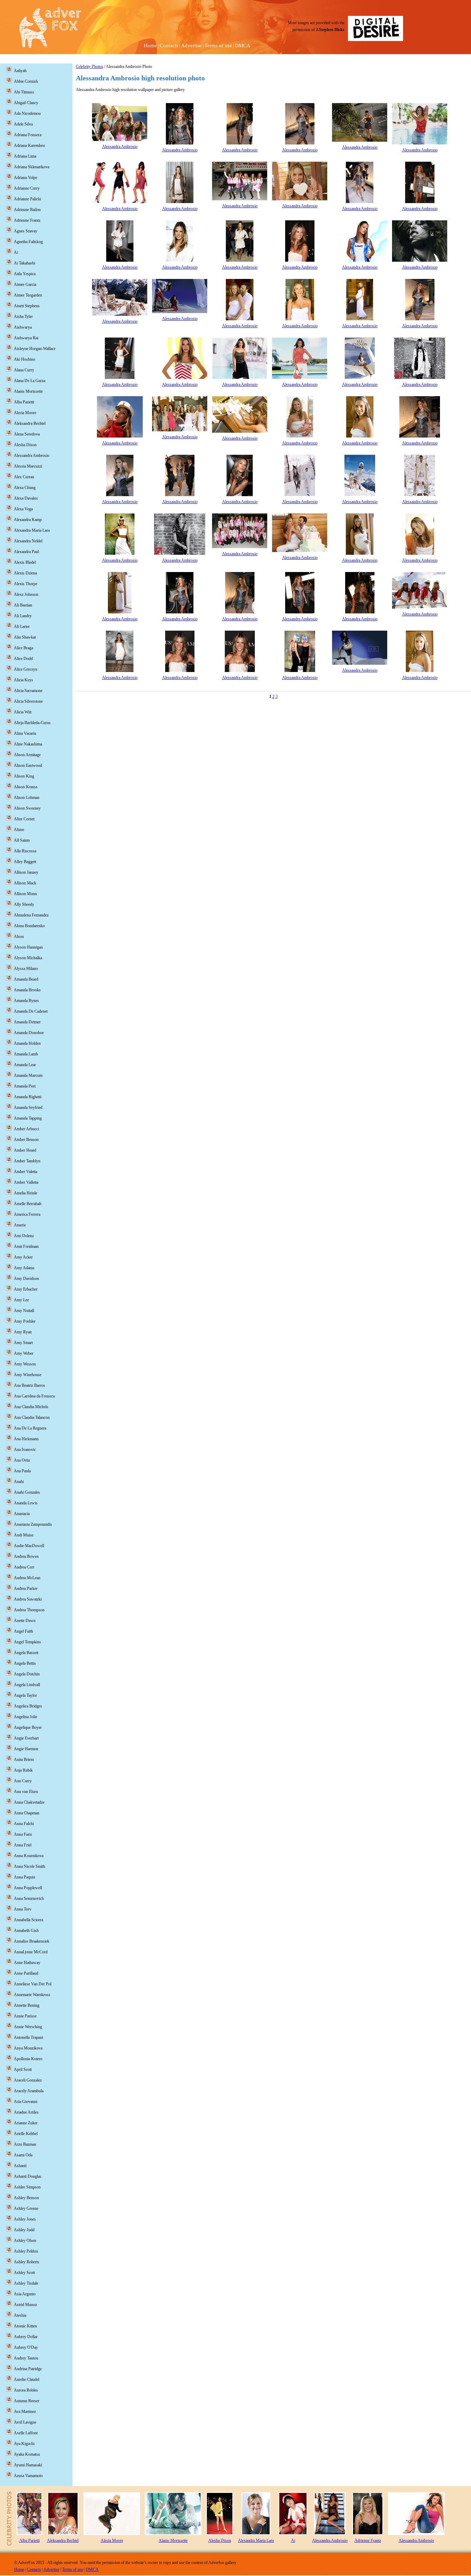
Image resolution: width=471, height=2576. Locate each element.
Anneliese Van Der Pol (33, 1984)
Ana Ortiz (22, 1460)
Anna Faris (23, 1834)
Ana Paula (22, 1471)
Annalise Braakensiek (32, 1941)
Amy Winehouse (28, 1375)
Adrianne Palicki (27, 199)
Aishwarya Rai (26, 338)
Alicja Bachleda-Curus (32, 723)
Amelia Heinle (26, 1193)
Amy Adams (24, 1268)
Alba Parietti (24, 402)
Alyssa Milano (26, 969)
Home (150, 46)
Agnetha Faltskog (28, 242)
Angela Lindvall (27, 1685)
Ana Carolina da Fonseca (34, 1396)
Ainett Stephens (27, 306)
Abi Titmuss (24, 92)
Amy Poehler (25, 1321)
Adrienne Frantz (27, 220)
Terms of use (218, 46)
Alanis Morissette (28, 391)
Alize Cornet (24, 819)
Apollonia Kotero (28, 2059)
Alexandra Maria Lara (32, 530)
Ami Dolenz (24, 1236)
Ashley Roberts (27, 2262)
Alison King (24, 776)
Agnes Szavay (26, 231)
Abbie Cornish (26, 81)
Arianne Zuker (26, 2123)
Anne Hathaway (27, 1963)
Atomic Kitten (25, 2326)
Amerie (20, 1225)
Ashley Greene (26, 2208)
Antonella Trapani (28, 2037)
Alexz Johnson (26, 594)
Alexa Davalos (26, 498)
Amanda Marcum (28, 1075)
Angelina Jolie (26, 1717)
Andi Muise (24, 1535)
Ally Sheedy (24, 904)
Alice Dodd (23, 659)
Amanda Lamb (26, 1054)
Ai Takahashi (24, 263)
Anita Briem (24, 1760)
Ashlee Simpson (27, 2187)
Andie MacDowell (29, 1546)
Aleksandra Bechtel (30, 423)
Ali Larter (22, 627)
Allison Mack (25, 883)
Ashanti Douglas (28, 2176)
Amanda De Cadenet (31, 1011)
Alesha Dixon (25, 445)
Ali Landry (23, 616)
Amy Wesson (25, 1364)
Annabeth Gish (26, 1931)
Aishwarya (23, 327)
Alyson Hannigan (28, 947)
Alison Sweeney (27, 808)
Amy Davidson (26, 1279)
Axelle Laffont (26, 2433)
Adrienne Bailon (27, 210)
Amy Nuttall (24, 1311)
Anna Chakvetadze (29, 1802)
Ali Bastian (23, 605)
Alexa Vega (23, 509)
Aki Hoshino (24, 359)
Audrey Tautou (26, 2358)
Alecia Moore (25, 413)
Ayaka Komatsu (27, 2454)
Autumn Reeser (27, 2401)
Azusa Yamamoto (28, 2476)
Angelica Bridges (28, 1706)
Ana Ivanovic (25, 1450)
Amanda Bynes (26, 1001)
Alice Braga (23, 648)
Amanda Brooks (27, 990)
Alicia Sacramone (28, 691)
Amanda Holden (27, 1043)
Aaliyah (20, 71)
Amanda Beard (26, 979)
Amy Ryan (23, 1332)
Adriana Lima (25, 156)
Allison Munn (25, 894)
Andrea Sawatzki (28, 1599)
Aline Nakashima (28, 744)
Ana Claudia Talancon (32, 1417)
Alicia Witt (23, 712)
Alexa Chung (25, 488)
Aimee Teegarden (28, 295)
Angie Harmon (26, 1749)
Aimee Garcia (25, 284)
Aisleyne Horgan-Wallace (35, 349)
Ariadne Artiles (26, 2112)
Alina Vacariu (25, 733)
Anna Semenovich (29, 1898)
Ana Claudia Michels (31, 1407)
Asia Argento (25, 2294)
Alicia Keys (23, 680)
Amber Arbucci (26, 1129)
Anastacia (22, 1514)
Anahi (19, 1482)
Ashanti (20, 2166)
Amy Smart (23, 1343)
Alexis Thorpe (26, 584)
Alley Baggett (25, 862)
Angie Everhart (26, 1738)
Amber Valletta (26, 1182)
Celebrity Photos (89, 67)
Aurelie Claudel (27, 2379)
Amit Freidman (26, 1246)
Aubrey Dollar (26, 2337)
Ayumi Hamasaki (28, 2465)
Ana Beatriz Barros (29, 1385)
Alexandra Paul (26, 552)
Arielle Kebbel (26, 2134)
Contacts (169, 46)
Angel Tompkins (27, 1642)
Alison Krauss (26, 787)
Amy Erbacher (26, 1289)
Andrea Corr (24, 1567)
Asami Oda (23, 2155)
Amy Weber (24, 1353)
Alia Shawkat (25, 637)
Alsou (19, 936)
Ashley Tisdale (26, 2283)
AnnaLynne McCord (31, 1952)
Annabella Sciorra (28, 1920)
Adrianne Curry (27, 188)
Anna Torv (23, 1909)
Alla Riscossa (25, 851)
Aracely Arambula (29, 2091)
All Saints (22, 840)
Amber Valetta (26, 1172)
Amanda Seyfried (28, 1107)
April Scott (23, 2069)
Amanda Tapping (28, 1118)
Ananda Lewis (26, 1503)
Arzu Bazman (25, 2144)
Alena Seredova (27, 434)
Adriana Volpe (26, 178)
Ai (16, 252)
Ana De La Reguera (30, 1428)
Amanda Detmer (27, 1022)
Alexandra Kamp (28, 520)
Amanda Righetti (28, 1097)
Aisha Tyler (23, 317)
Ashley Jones (25, 2219)
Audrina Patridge (28, 2369)
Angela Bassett (26, 1653)
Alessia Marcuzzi (28, 466)
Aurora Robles (26, 2390)
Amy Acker (23, 1257)
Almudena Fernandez (31, 915)
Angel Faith (23, 1631)
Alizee (19, 830)
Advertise (191, 46)
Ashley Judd (24, 2230)
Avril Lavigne (25, 2422)
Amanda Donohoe (29, 1033)
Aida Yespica (25, 274)
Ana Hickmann (26, 1439)
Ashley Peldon (26, 2251)
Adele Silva (23, 124)
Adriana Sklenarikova (32, 167)
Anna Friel (23, 1845)
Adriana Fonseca (28, 135)
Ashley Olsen (25, 2241)
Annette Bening (27, 2005)
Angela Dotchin (27, 1674)
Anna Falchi (24, 1824)
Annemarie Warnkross (32, 1995)
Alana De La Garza (29, 381)
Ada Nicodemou (27, 113)
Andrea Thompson (29, 1610)
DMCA (243, 46)
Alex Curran (24, 477)
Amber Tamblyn (27, 1161)
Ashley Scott (24, 2273)
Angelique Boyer (28, 1727)
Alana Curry (24, 370)
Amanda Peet (25, 1086)
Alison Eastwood (28, 765)
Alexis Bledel (25, 562)
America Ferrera (27, 1214)
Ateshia (20, 2315)
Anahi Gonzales (27, 1492)
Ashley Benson (26, 2198)
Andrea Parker (26, 1588)
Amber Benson (26, 1140)
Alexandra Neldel (28, 541)
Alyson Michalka (28, 958)
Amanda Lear (25, 1065)
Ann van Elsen (26, 1792)
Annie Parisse (25, 2016)
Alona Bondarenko (29, 926)
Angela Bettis (25, 1663)
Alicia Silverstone (28, 701)
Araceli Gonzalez (28, 2080)
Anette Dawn (25, 1621)
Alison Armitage (27, 755)
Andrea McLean (27, 1578)
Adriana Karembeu (29, 146)
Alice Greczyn (26, 669)
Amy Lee (21, 1300)
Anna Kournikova (29, 1856)
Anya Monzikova (28, 2048)
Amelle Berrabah (28, 1204)
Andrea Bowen (26, 1556)
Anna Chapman (27, 1813)
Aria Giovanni (26, 2102)
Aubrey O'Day (26, 2347)
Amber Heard (25, 1150)
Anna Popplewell (28, 1888)
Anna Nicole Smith (29, 1866)
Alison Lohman (27, 798)
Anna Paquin (24, 1877)
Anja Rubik (23, 1770)
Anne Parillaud (26, 1973)
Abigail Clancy (26, 103)
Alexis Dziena (25, 573)
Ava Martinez (25, 2412)
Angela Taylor (25, 1695)
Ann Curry (23, 1781)
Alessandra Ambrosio (120, 147)
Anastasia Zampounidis (33, 1524)
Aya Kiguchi (24, 2444)
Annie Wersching (28, 2027)
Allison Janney (26, 872)
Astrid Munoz (25, 2305)
